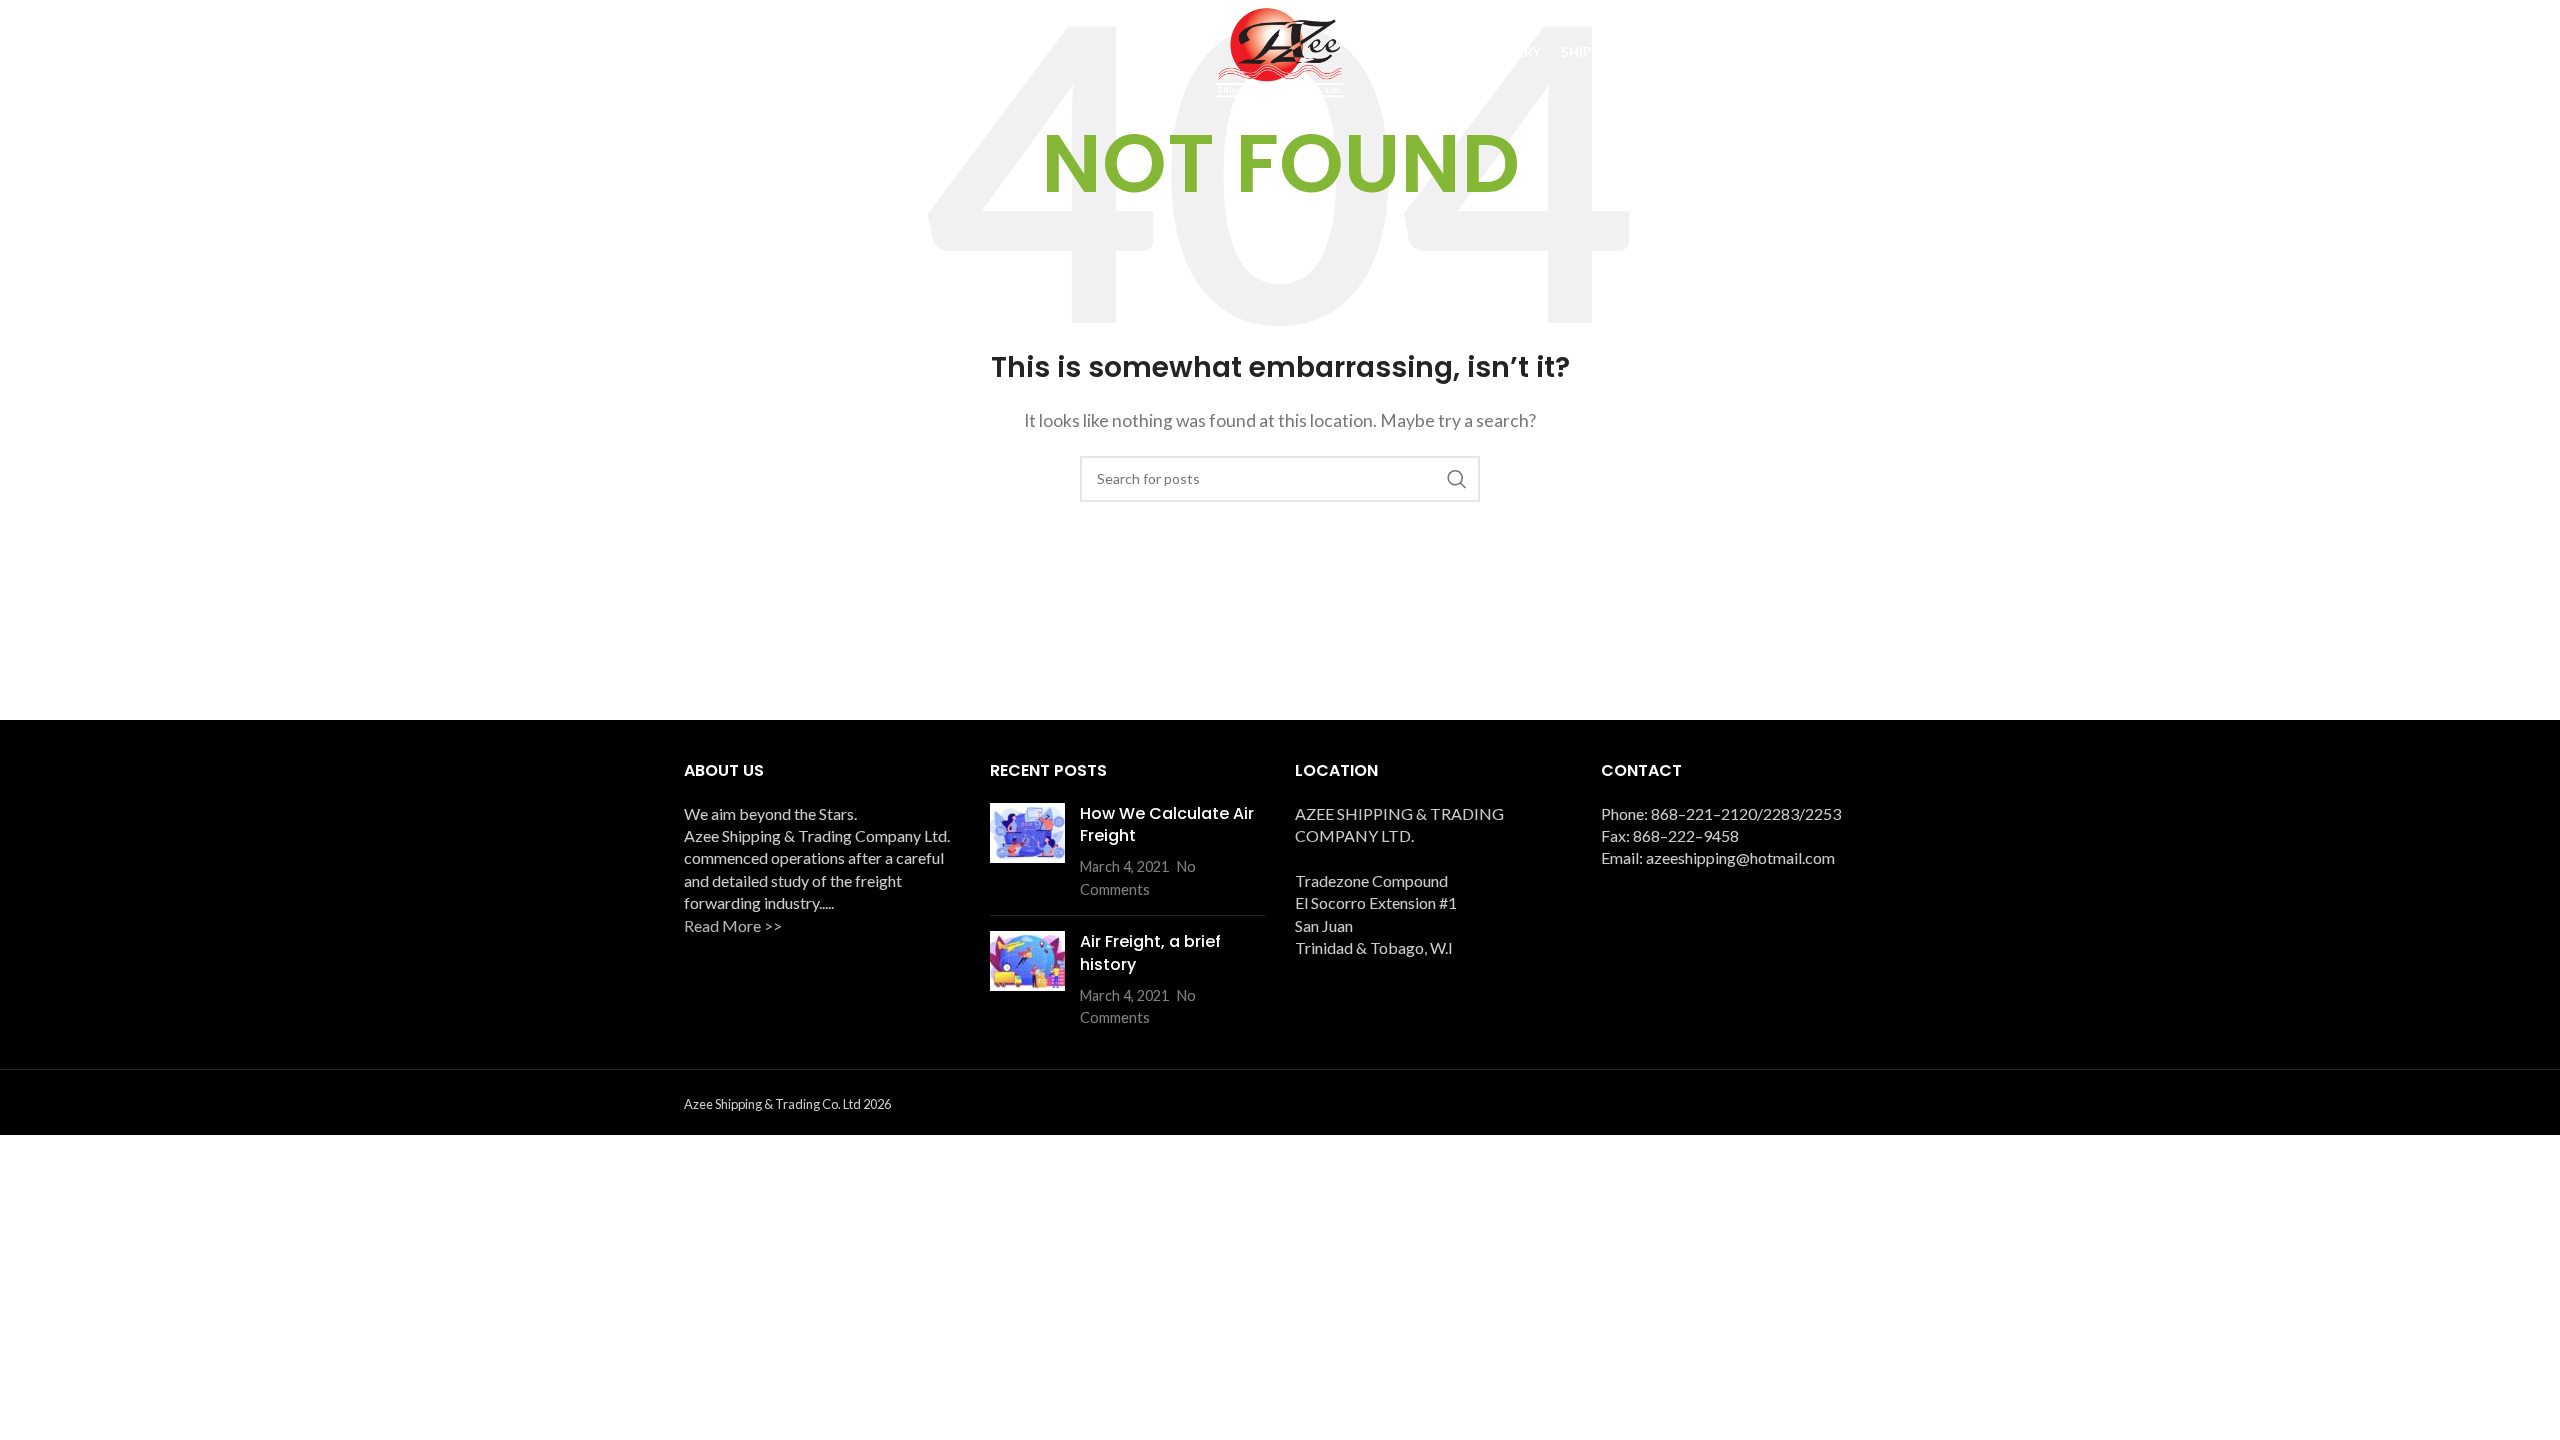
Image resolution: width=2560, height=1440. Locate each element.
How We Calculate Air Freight (1167, 824)
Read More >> (733, 925)
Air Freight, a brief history (1150, 952)
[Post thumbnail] (1027, 852)
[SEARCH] (1457, 479)
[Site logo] (1280, 50)
